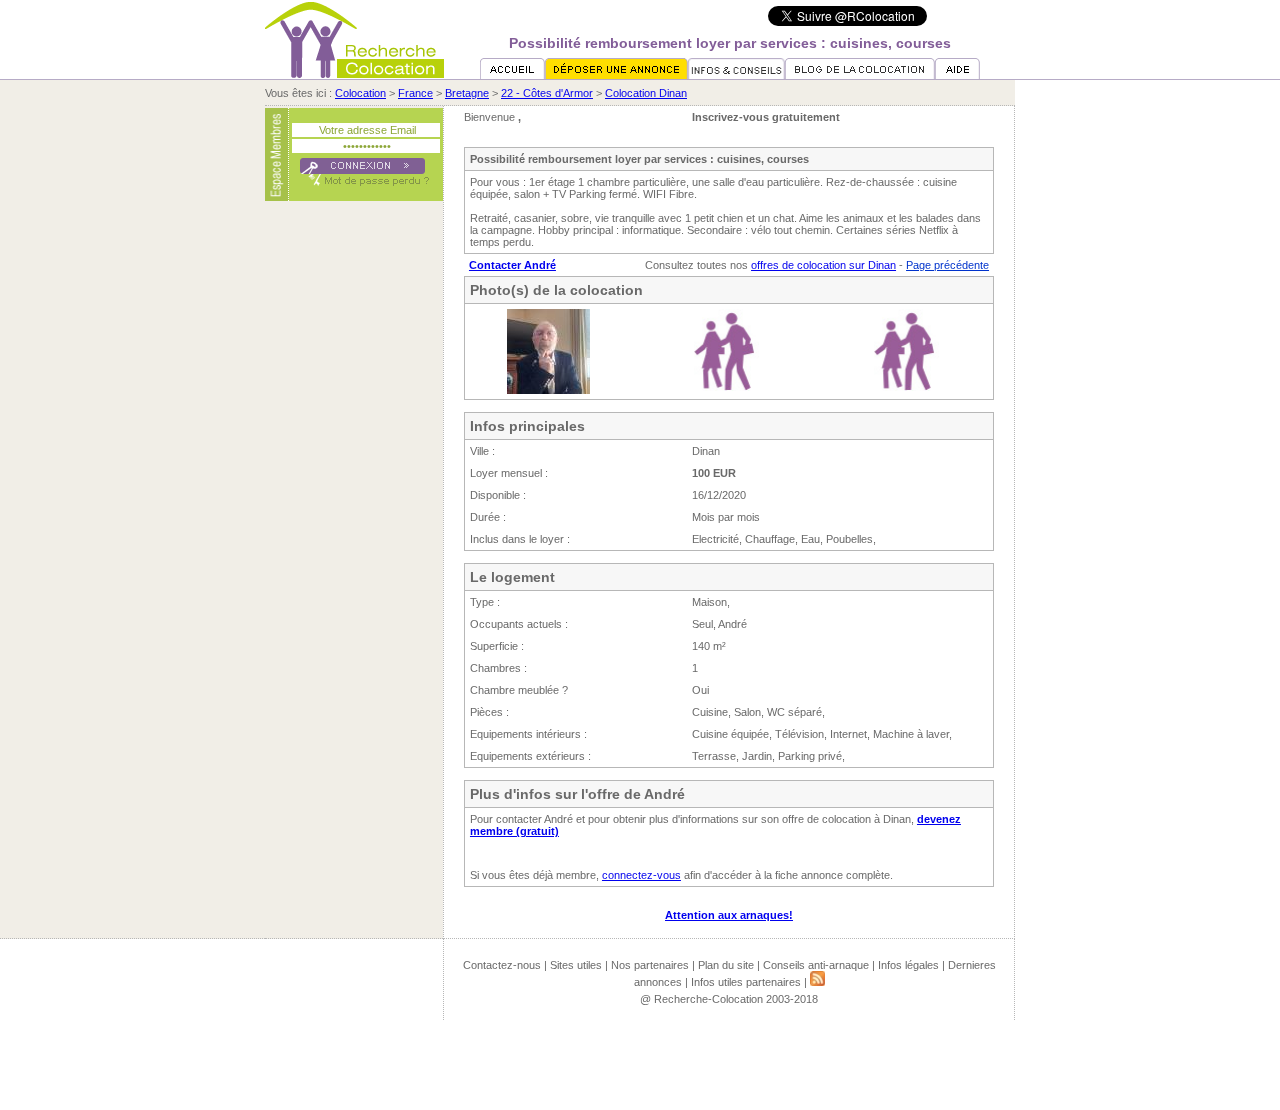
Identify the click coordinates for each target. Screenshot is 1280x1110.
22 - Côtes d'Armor (547, 93)
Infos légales (908, 965)
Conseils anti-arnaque (816, 965)
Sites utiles (576, 965)
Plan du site (726, 965)
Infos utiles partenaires (746, 982)
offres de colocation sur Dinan (823, 265)
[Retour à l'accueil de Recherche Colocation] (354, 74)
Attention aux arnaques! (729, 915)
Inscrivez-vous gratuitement (766, 117)
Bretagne (467, 93)
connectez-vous (641, 875)
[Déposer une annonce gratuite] (616, 75)
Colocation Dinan (646, 93)
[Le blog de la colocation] (860, 75)
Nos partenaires (650, 965)
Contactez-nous (502, 965)
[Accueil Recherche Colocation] (512, 75)
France (415, 93)
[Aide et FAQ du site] (957, 75)
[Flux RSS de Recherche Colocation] (817, 982)
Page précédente (947, 265)
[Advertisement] (354, 513)
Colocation (360, 93)
